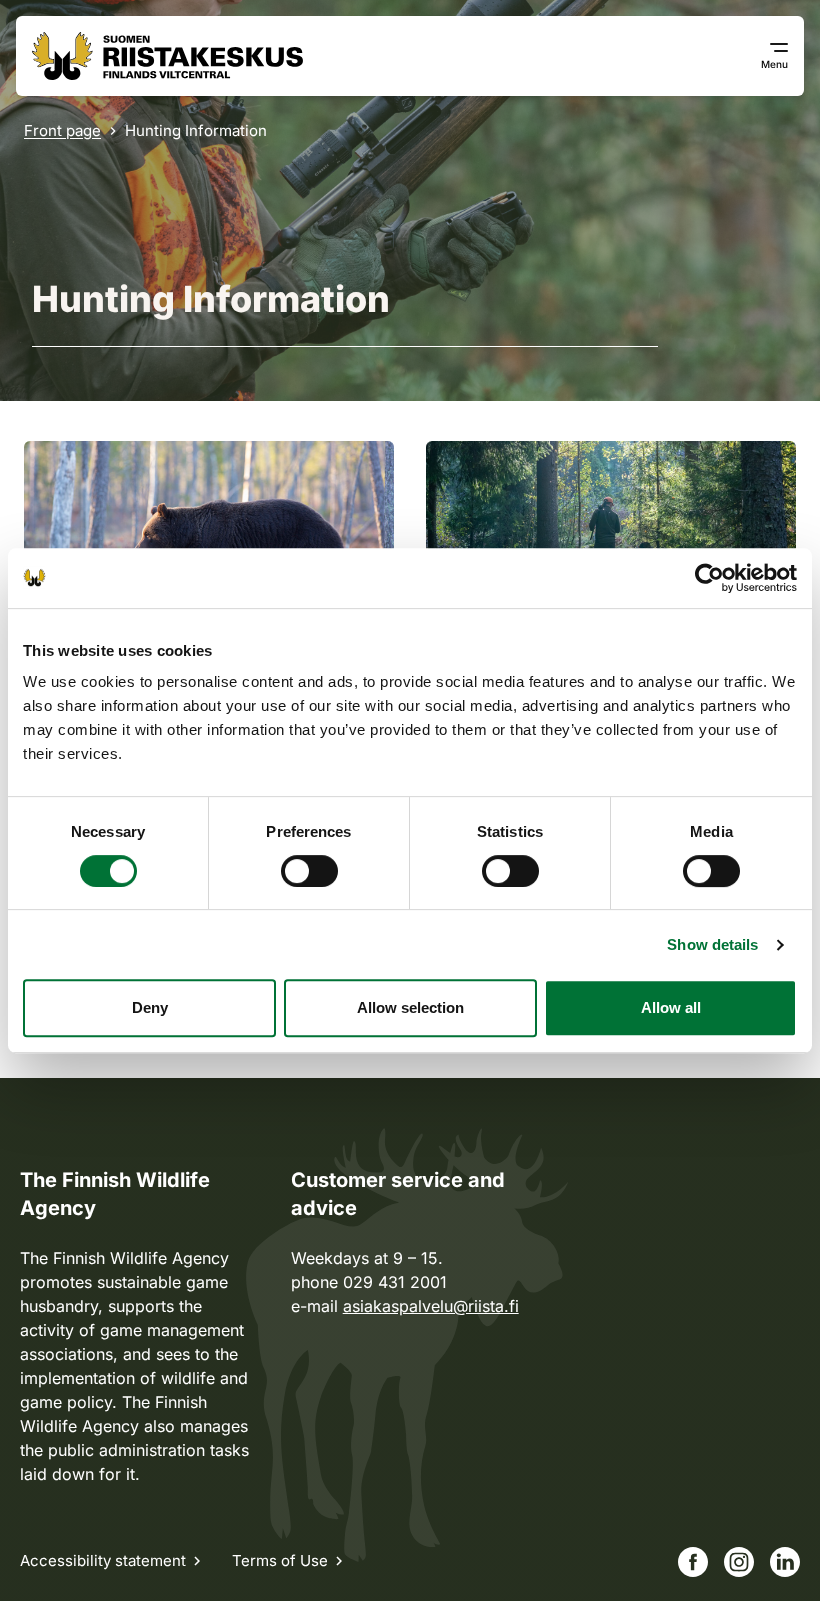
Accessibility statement (103, 1560)
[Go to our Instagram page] (739, 1562)
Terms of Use (280, 1560)
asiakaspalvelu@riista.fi (431, 1306)
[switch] (309, 871)
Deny (150, 1007)
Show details (712, 944)
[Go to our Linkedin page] (785, 1562)
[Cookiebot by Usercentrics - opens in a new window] (709, 578)
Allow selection (410, 1007)
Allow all (671, 1007)
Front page (62, 130)
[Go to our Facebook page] (693, 1562)
